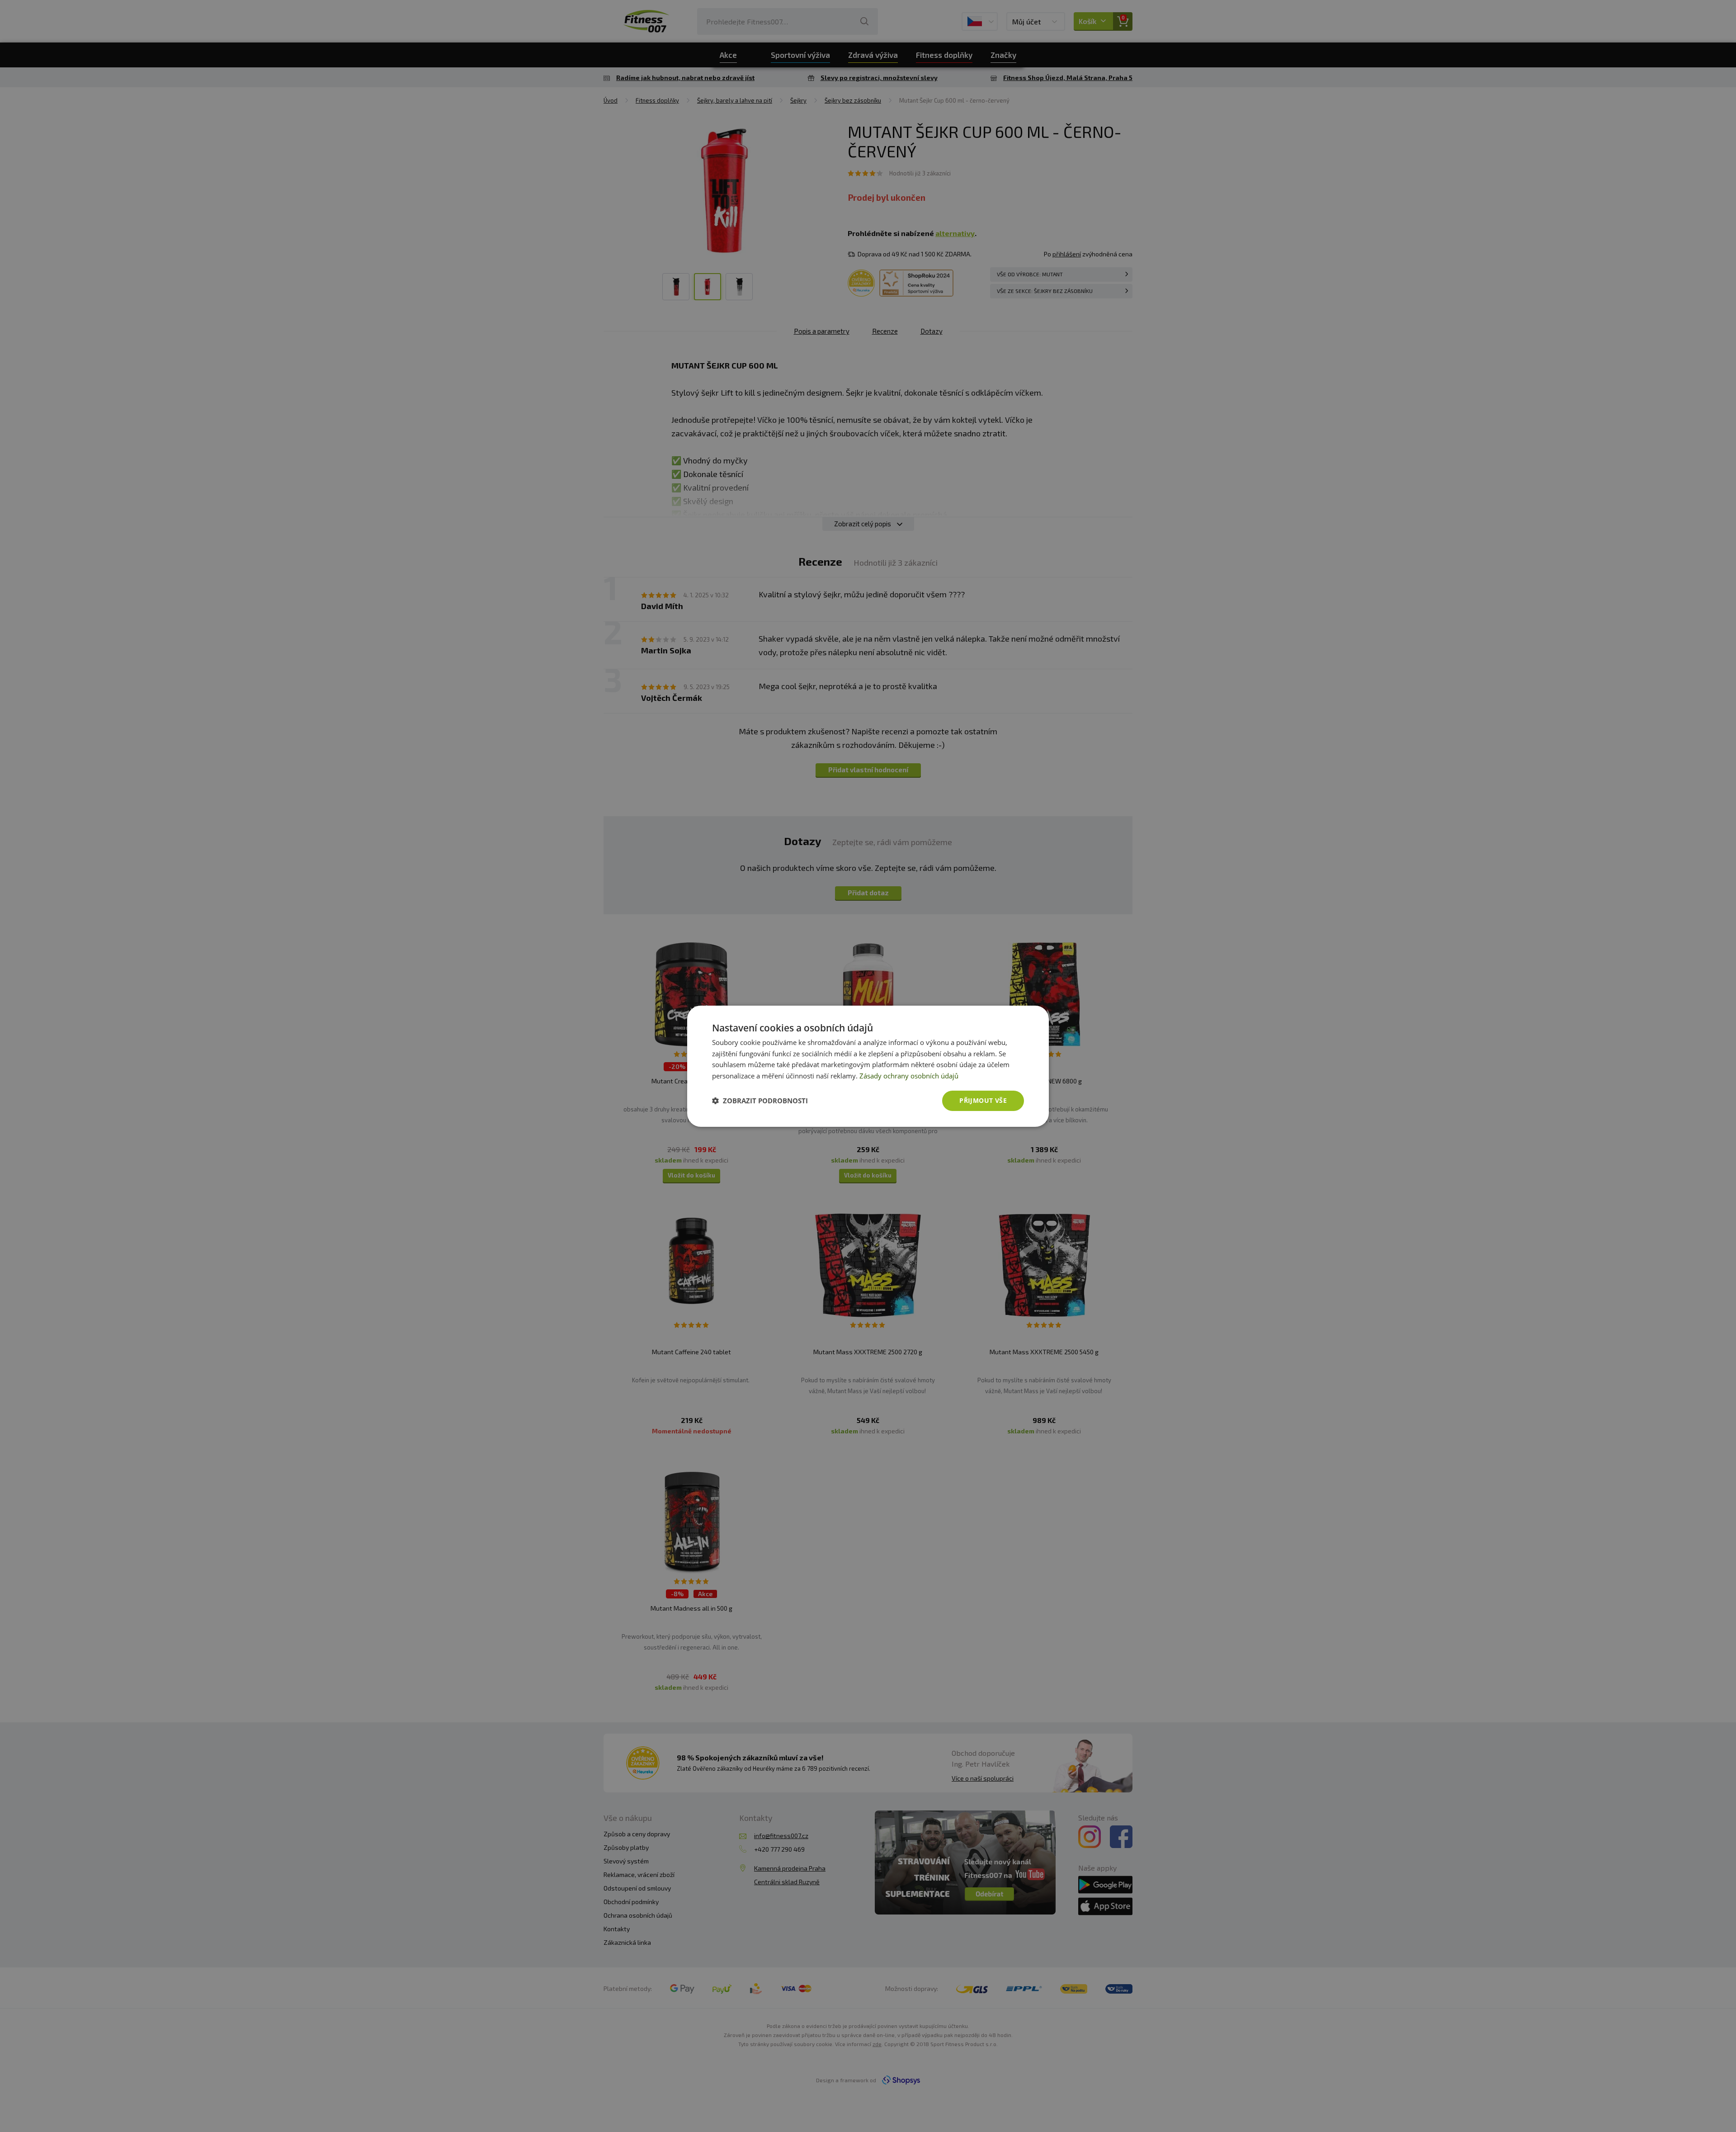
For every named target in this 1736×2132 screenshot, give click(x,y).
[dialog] (868, 1066)
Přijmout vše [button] (983, 1100)
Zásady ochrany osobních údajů (909, 1076)
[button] (760, 1101)
